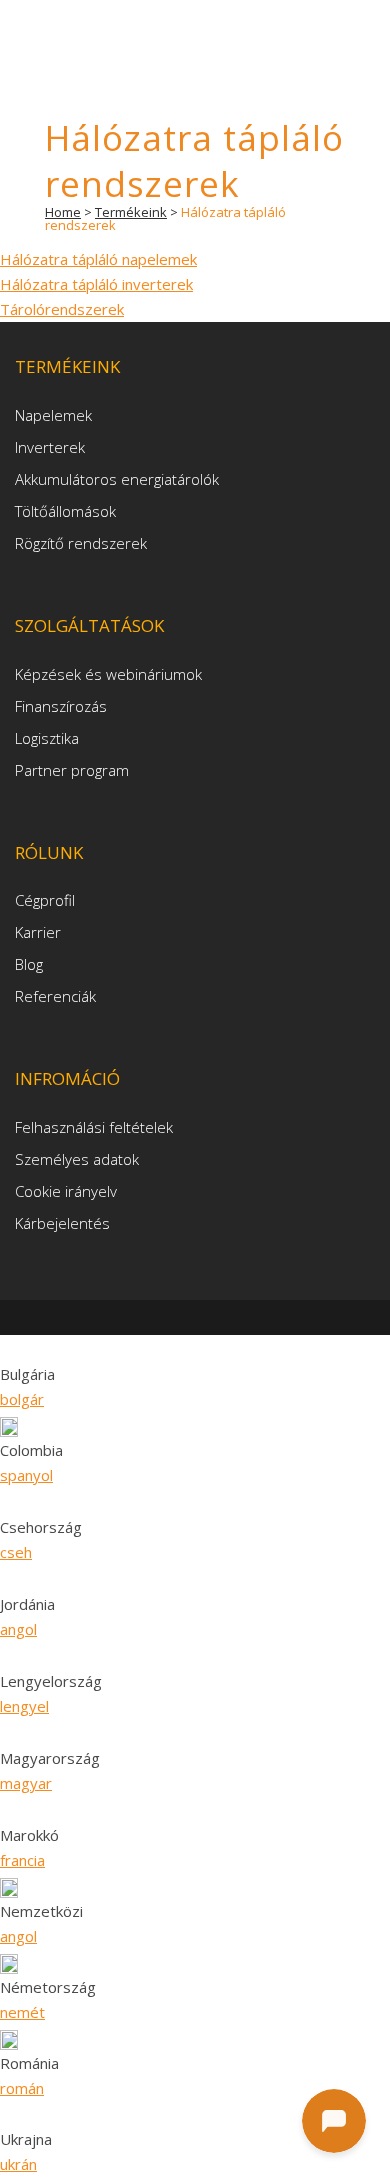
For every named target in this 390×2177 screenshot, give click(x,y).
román (22, 2088)
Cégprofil (45, 900)
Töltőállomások (65, 511)
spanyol (26, 1475)
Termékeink (131, 212)
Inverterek (50, 447)
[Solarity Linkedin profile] (199, 1317)
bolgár (22, 1399)
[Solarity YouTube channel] (228, 1317)
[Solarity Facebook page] (166, 1317)
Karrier (38, 932)
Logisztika (47, 738)
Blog (29, 964)
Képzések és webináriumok (108, 674)
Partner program (72, 770)
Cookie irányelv (66, 1191)
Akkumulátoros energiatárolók (117, 479)
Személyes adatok (77, 1159)
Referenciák (55, 996)
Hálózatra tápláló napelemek (98, 259)
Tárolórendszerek (62, 309)
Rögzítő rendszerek (81, 543)
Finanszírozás (61, 706)
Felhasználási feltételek (94, 1127)
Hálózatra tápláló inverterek (96, 284)
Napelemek (53, 415)
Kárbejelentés (62, 1223)
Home (63, 212)
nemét (22, 2012)
